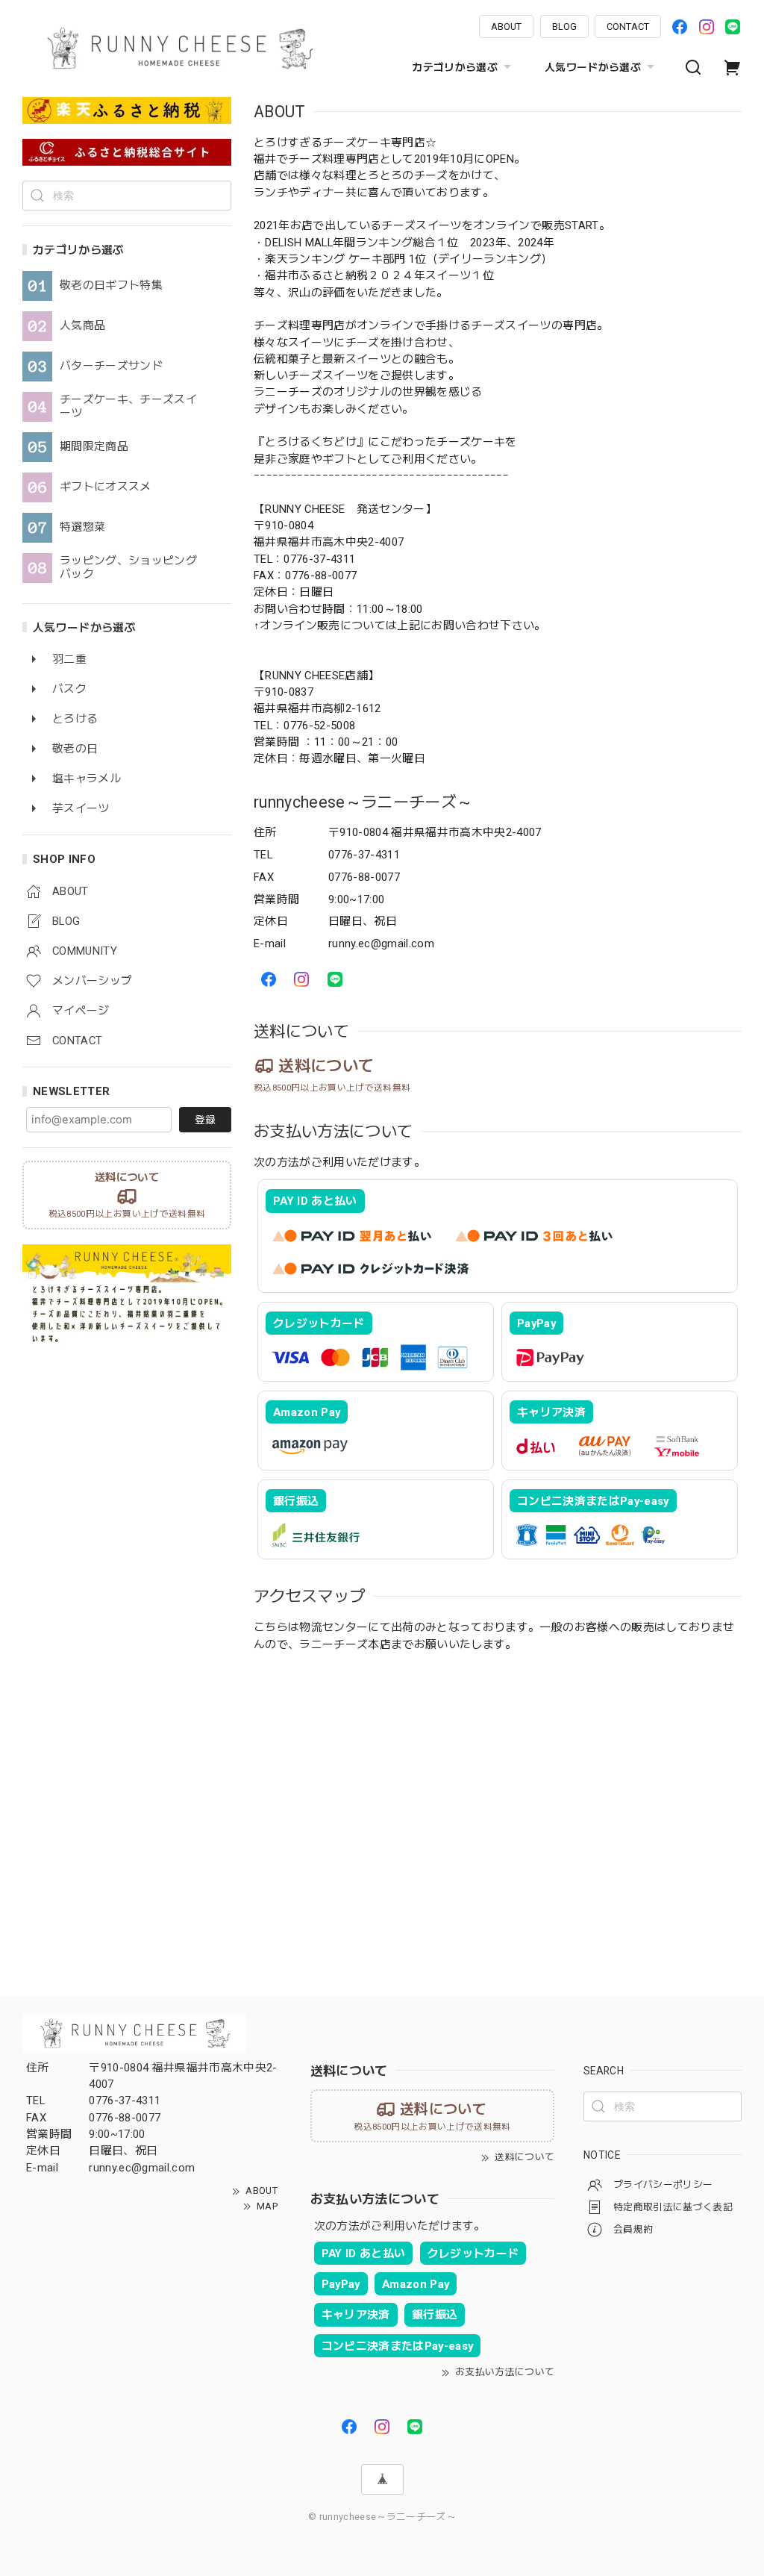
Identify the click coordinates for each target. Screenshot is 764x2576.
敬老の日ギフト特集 (111, 286)
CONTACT (628, 26)
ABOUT (506, 26)
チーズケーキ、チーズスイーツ (128, 406)
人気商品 (82, 326)
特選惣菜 (82, 527)
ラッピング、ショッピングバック (128, 568)
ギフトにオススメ (106, 487)
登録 (205, 1120)
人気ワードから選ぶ (593, 67)
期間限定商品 (94, 447)
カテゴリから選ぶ (455, 67)
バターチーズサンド (111, 366)
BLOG (564, 26)
